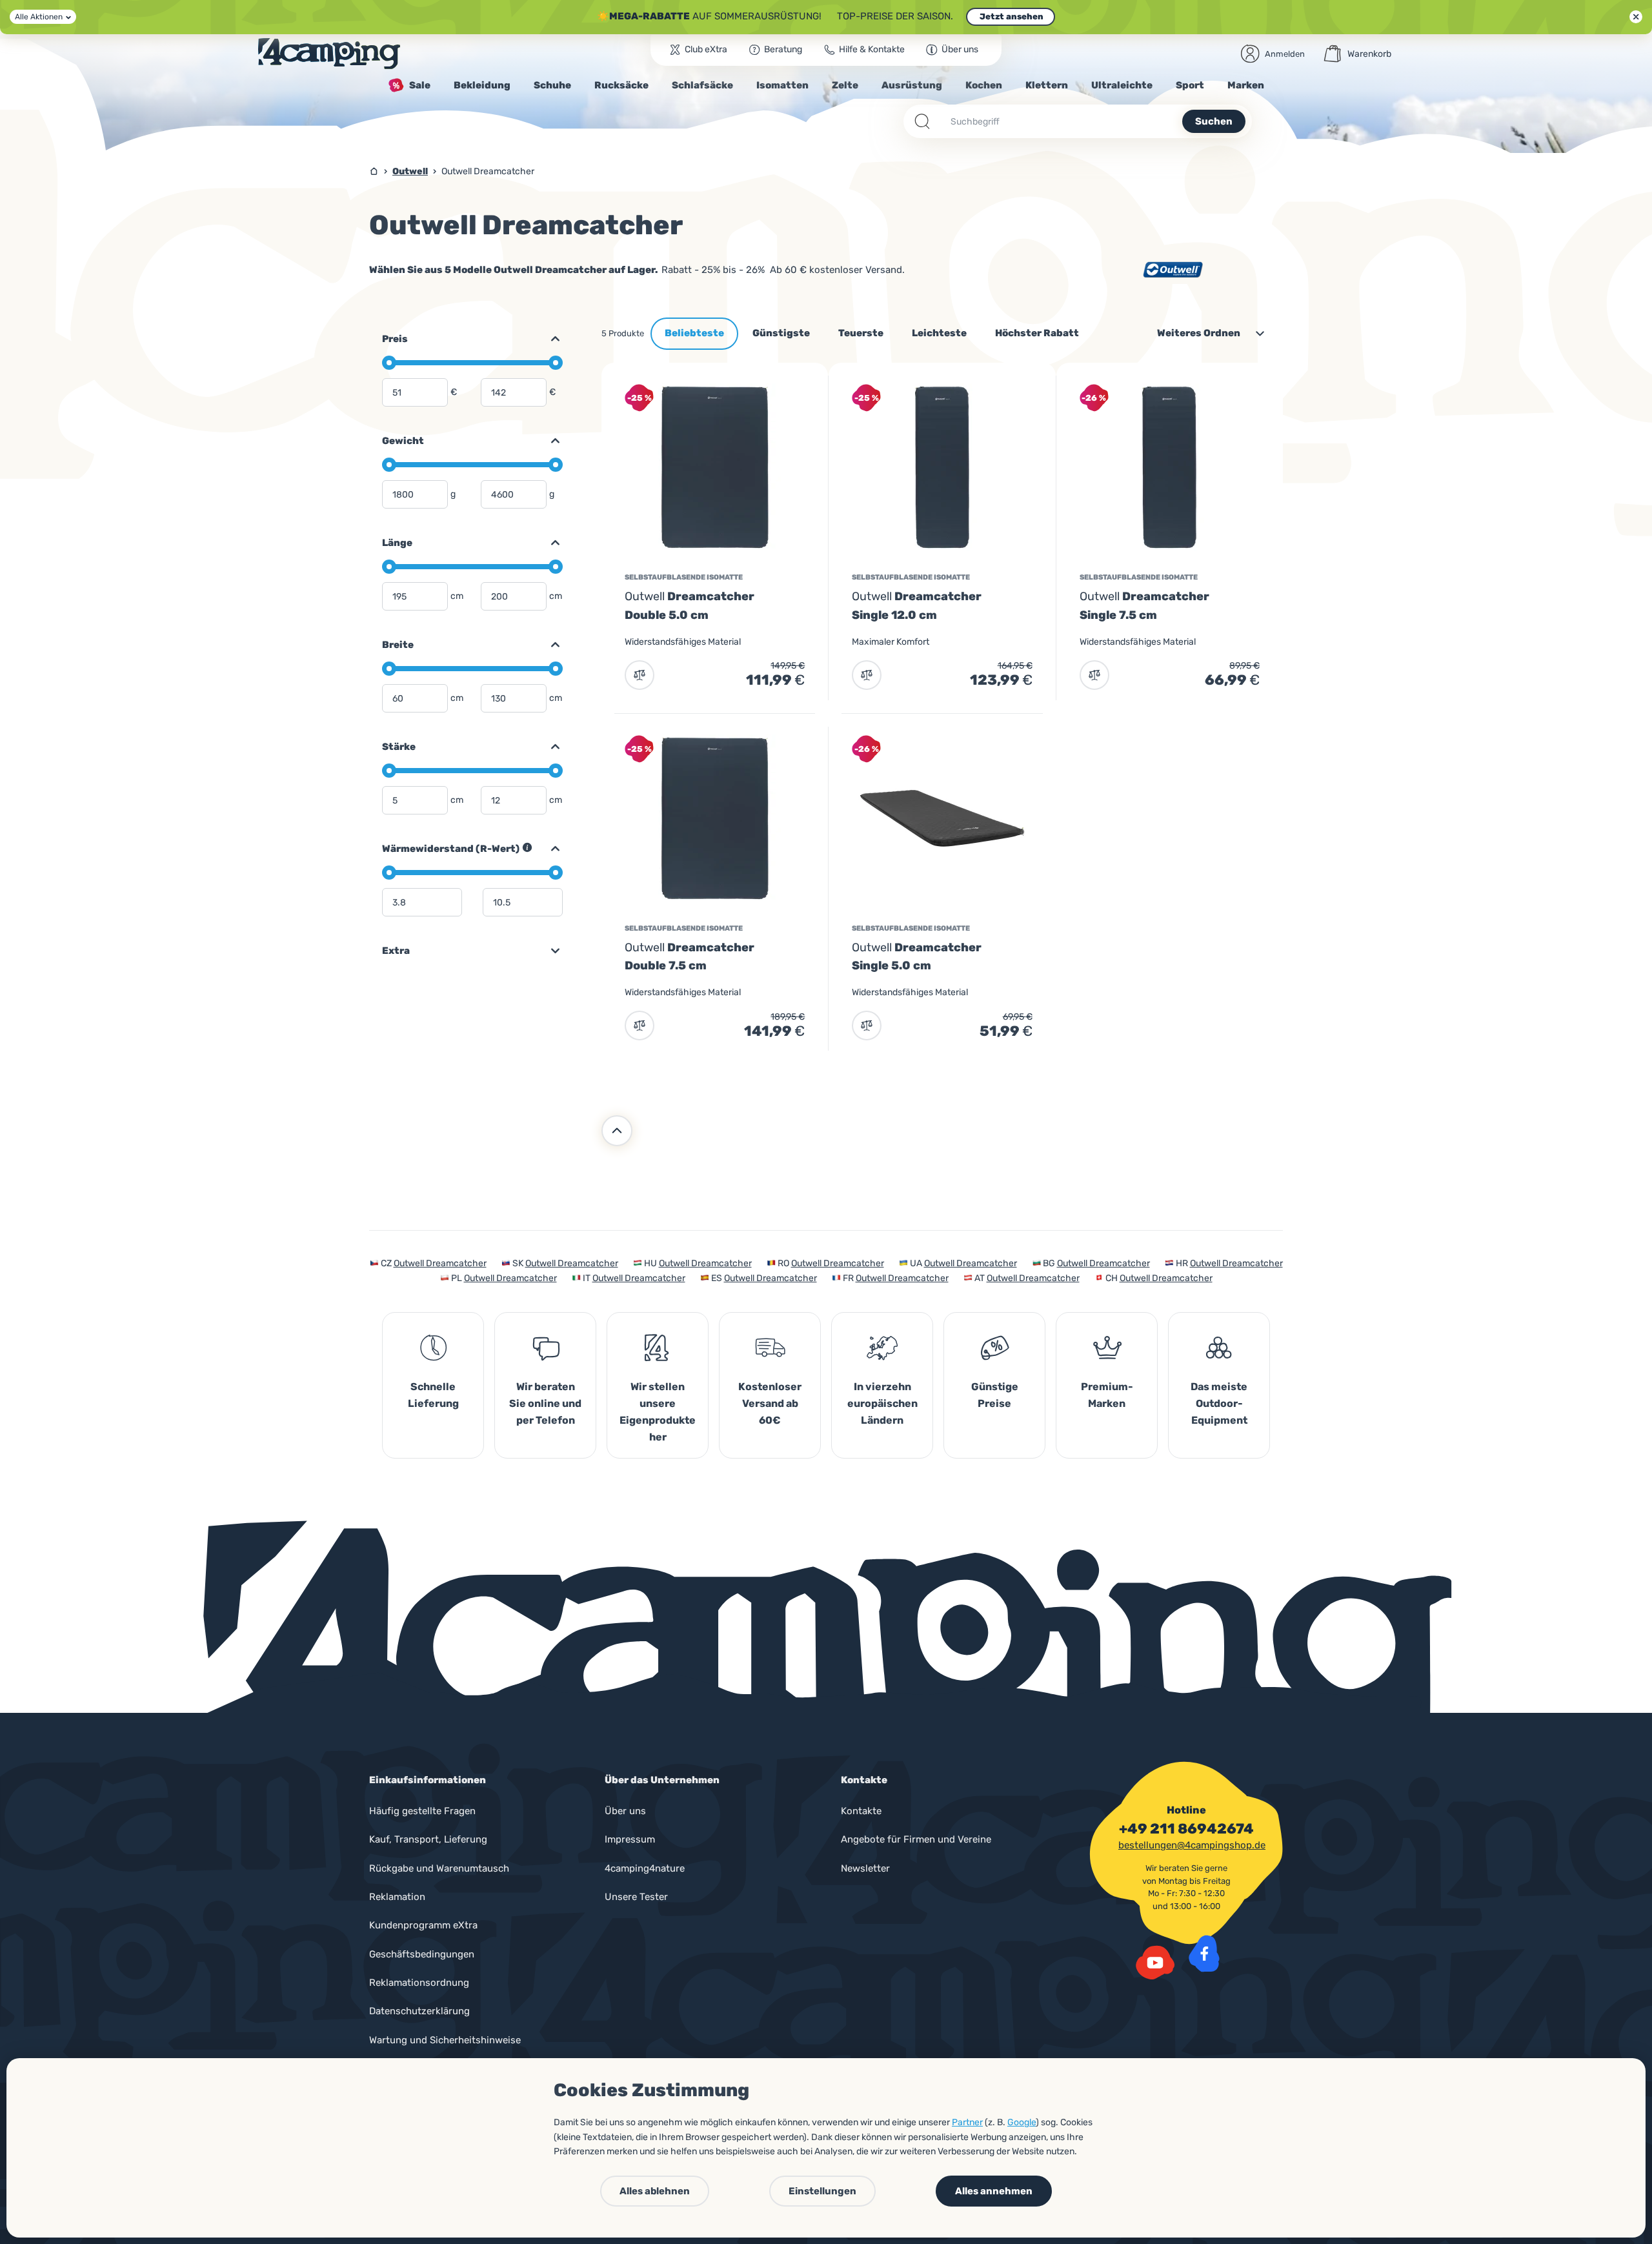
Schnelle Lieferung (433, 1395)
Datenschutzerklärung (419, 2011)
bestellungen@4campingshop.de (1192, 1845)
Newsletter (865, 1868)
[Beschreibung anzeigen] (527, 847)
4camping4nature (645, 1868)
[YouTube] (1155, 1963)
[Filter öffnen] (550, 951)
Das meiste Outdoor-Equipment (1219, 1403)
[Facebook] (1204, 1954)
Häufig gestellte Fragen (422, 1811)
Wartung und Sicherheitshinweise (445, 2040)
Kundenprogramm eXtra (423, 1925)
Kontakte (861, 1811)
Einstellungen (822, 2191)
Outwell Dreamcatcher (440, 1263)
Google (1022, 2122)
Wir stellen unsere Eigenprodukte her (658, 1412)
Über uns (625, 1811)
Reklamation (397, 1897)
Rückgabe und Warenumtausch (439, 1868)
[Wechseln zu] (550, 339)
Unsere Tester (636, 1897)
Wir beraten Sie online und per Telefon (545, 1403)
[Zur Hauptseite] (329, 54)
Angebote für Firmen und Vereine (916, 1839)
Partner (967, 2122)
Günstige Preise (995, 1395)
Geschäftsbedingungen (422, 1954)
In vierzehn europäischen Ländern (882, 1403)
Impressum (630, 1839)
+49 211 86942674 (1186, 1829)
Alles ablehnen (655, 2191)
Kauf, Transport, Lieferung (428, 1839)
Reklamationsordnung (419, 1983)
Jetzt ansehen (1011, 16)
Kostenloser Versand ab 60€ (770, 1403)
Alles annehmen (994, 2191)
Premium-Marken (1107, 1395)
